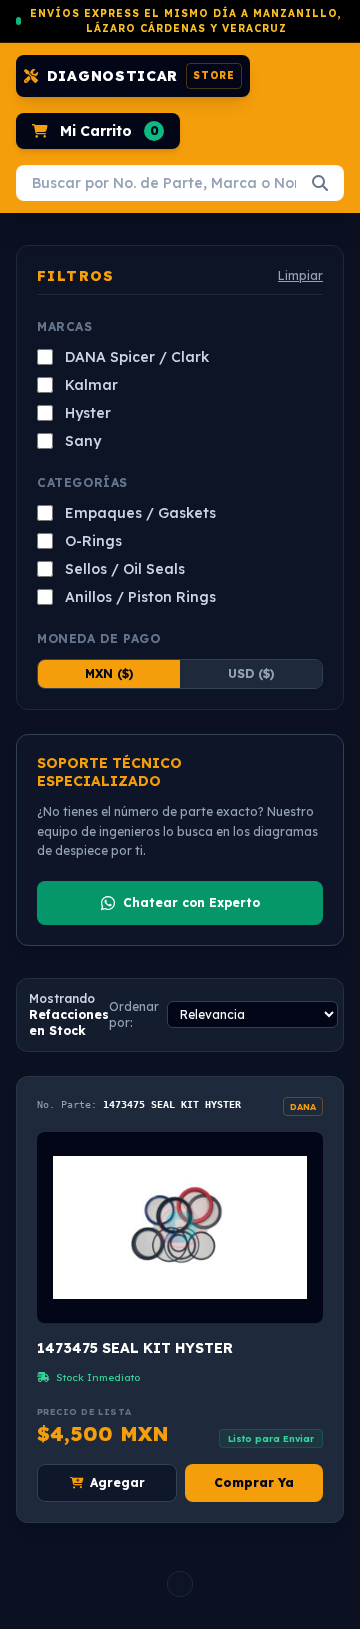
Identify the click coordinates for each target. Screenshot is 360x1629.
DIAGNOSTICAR (141, 76)
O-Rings (93, 541)
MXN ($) (109, 673)
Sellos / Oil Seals (125, 569)
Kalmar (91, 385)
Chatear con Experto (191, 902)
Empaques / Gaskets (140, 513)
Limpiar (300, 275)
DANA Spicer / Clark (137, 357)
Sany (83, 441)
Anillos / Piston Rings (140, 597)
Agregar (117, 1482)
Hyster (88, 413)
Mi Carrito (109, 131)
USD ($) (251, 673)
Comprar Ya (254, 1482)
